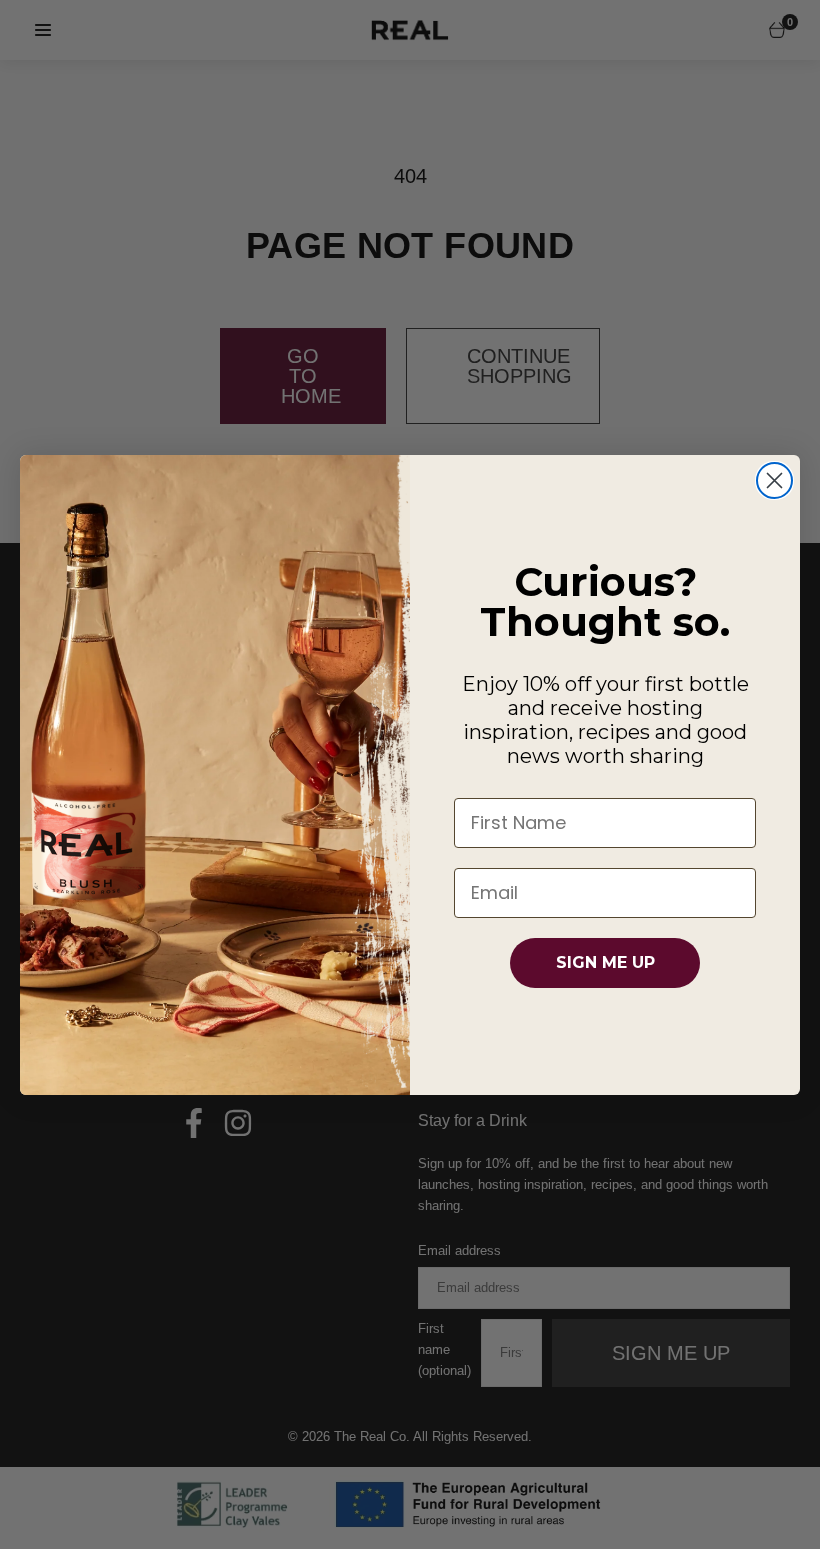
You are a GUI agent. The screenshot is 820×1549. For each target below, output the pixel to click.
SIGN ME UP (605, 962)
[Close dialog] (774, 480)
